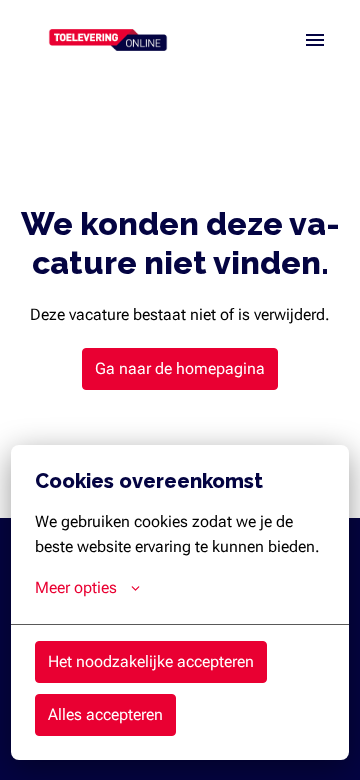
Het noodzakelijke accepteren (151, 661)
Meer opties (76, 587)
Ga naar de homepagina (180, 368)
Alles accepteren (105, 714)
